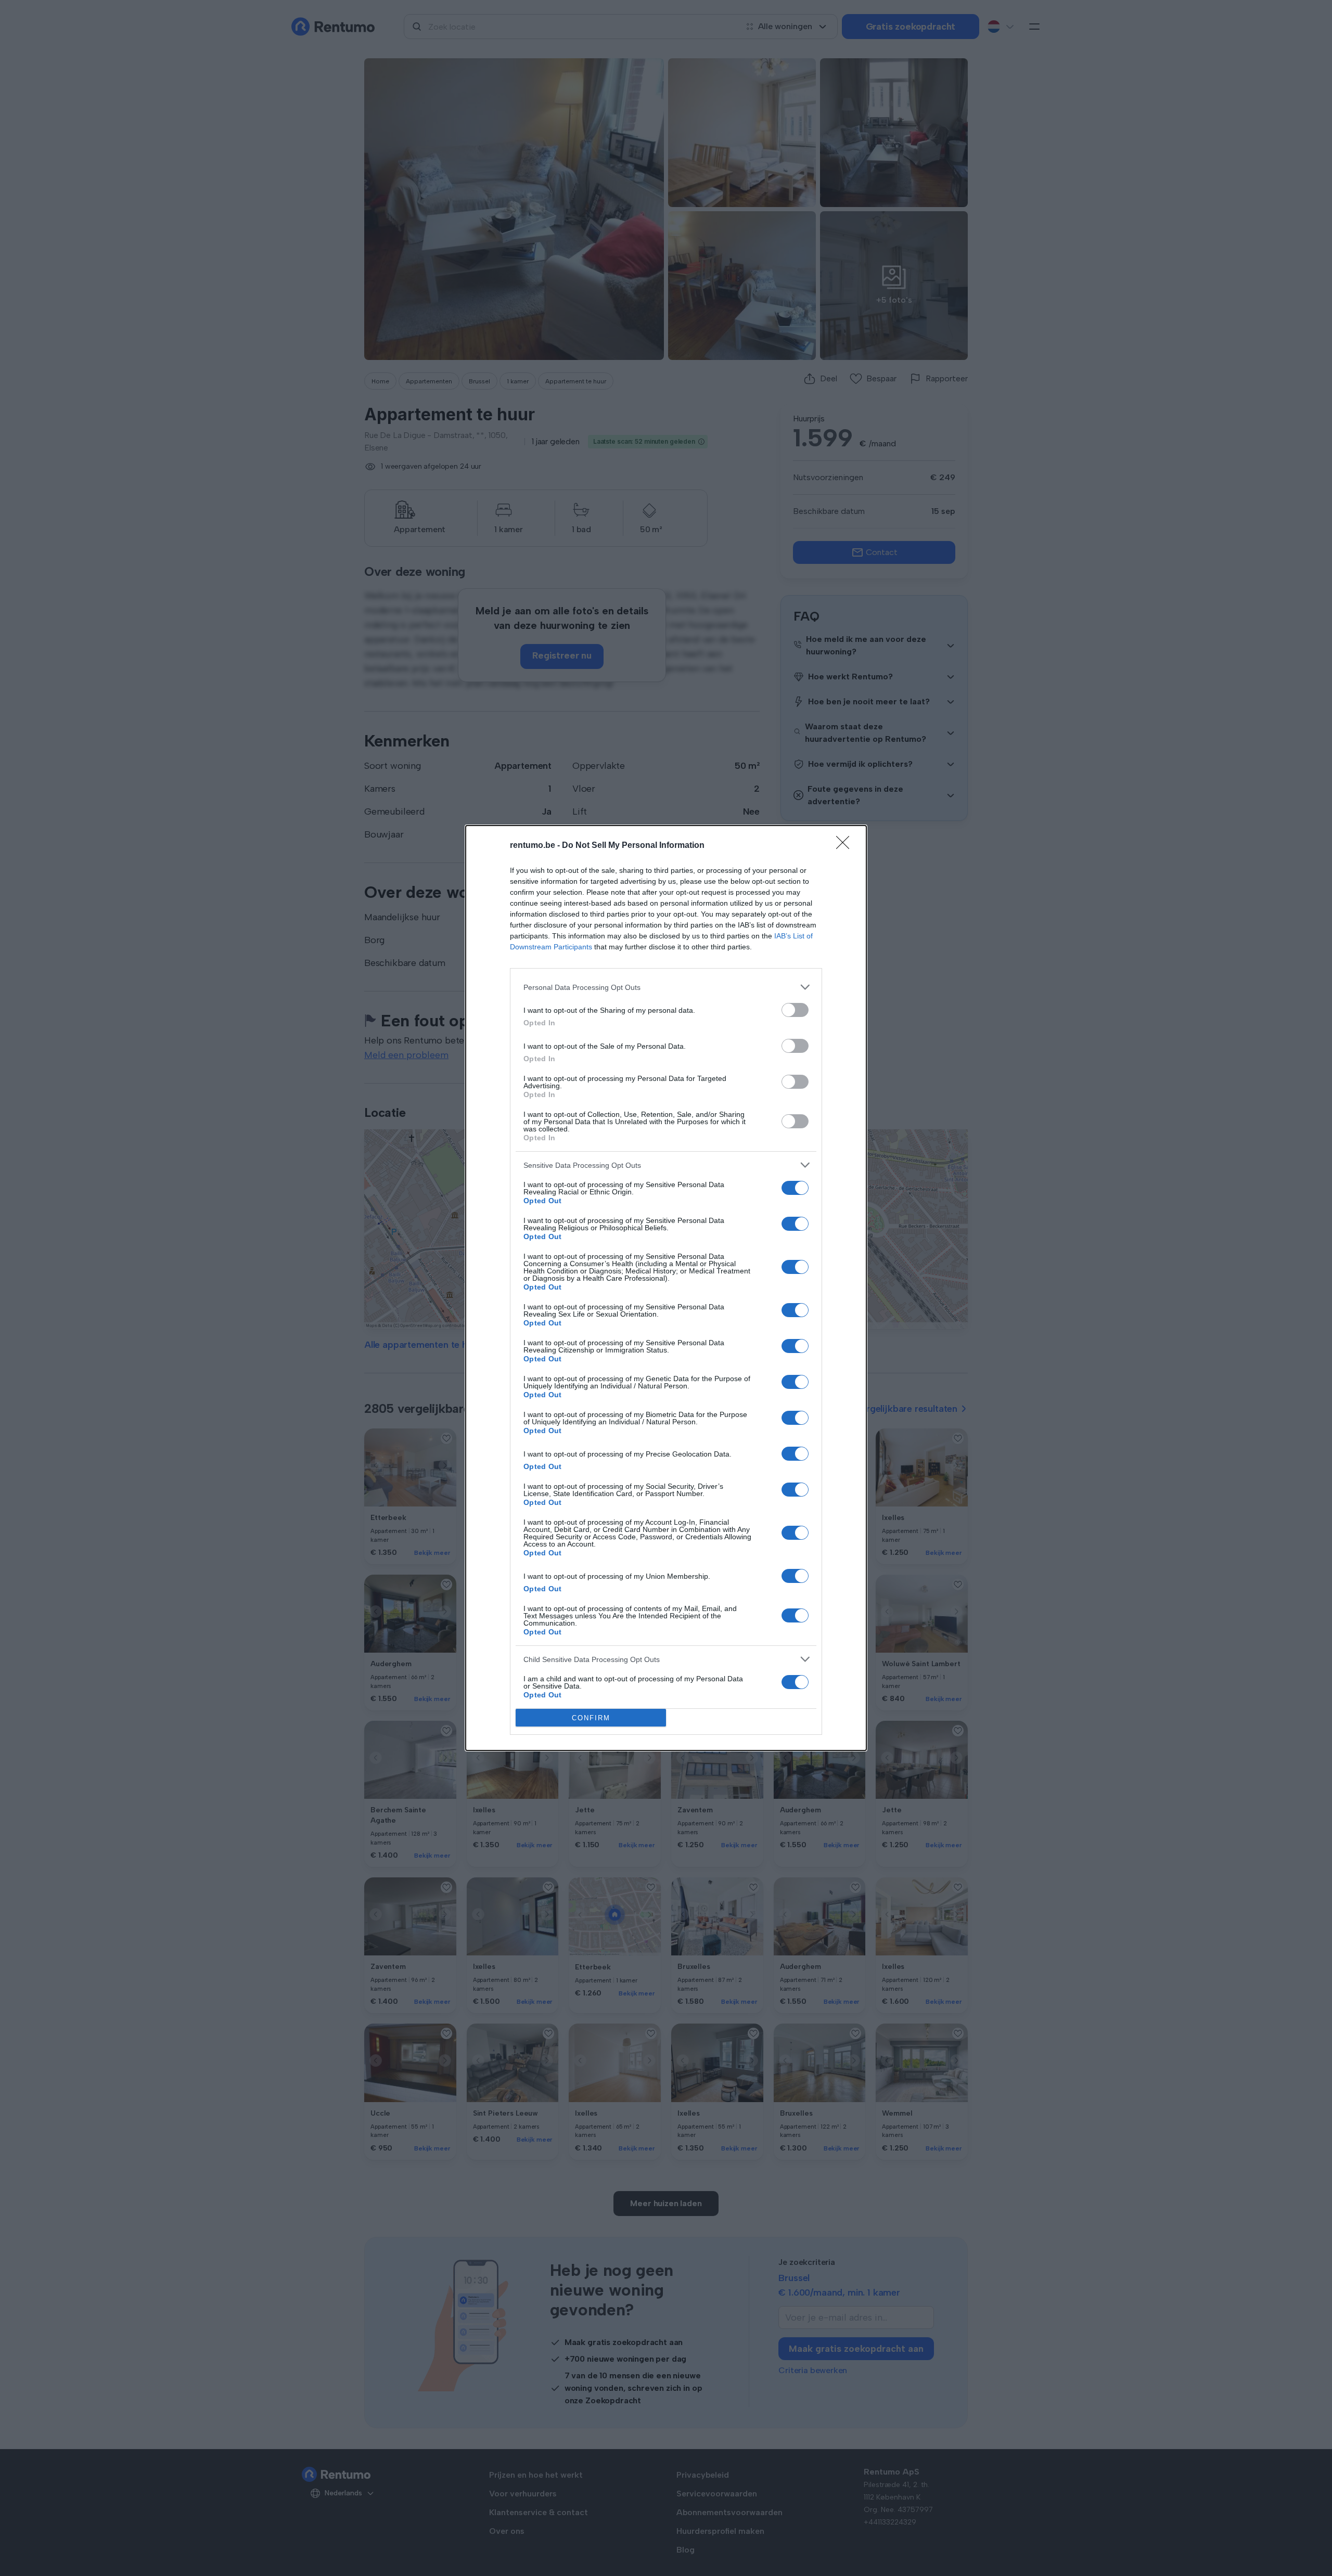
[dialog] (666, 1288)
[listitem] (666, 987)
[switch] (795, 1010)
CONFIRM (591, 1718)
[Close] (846, 846)
